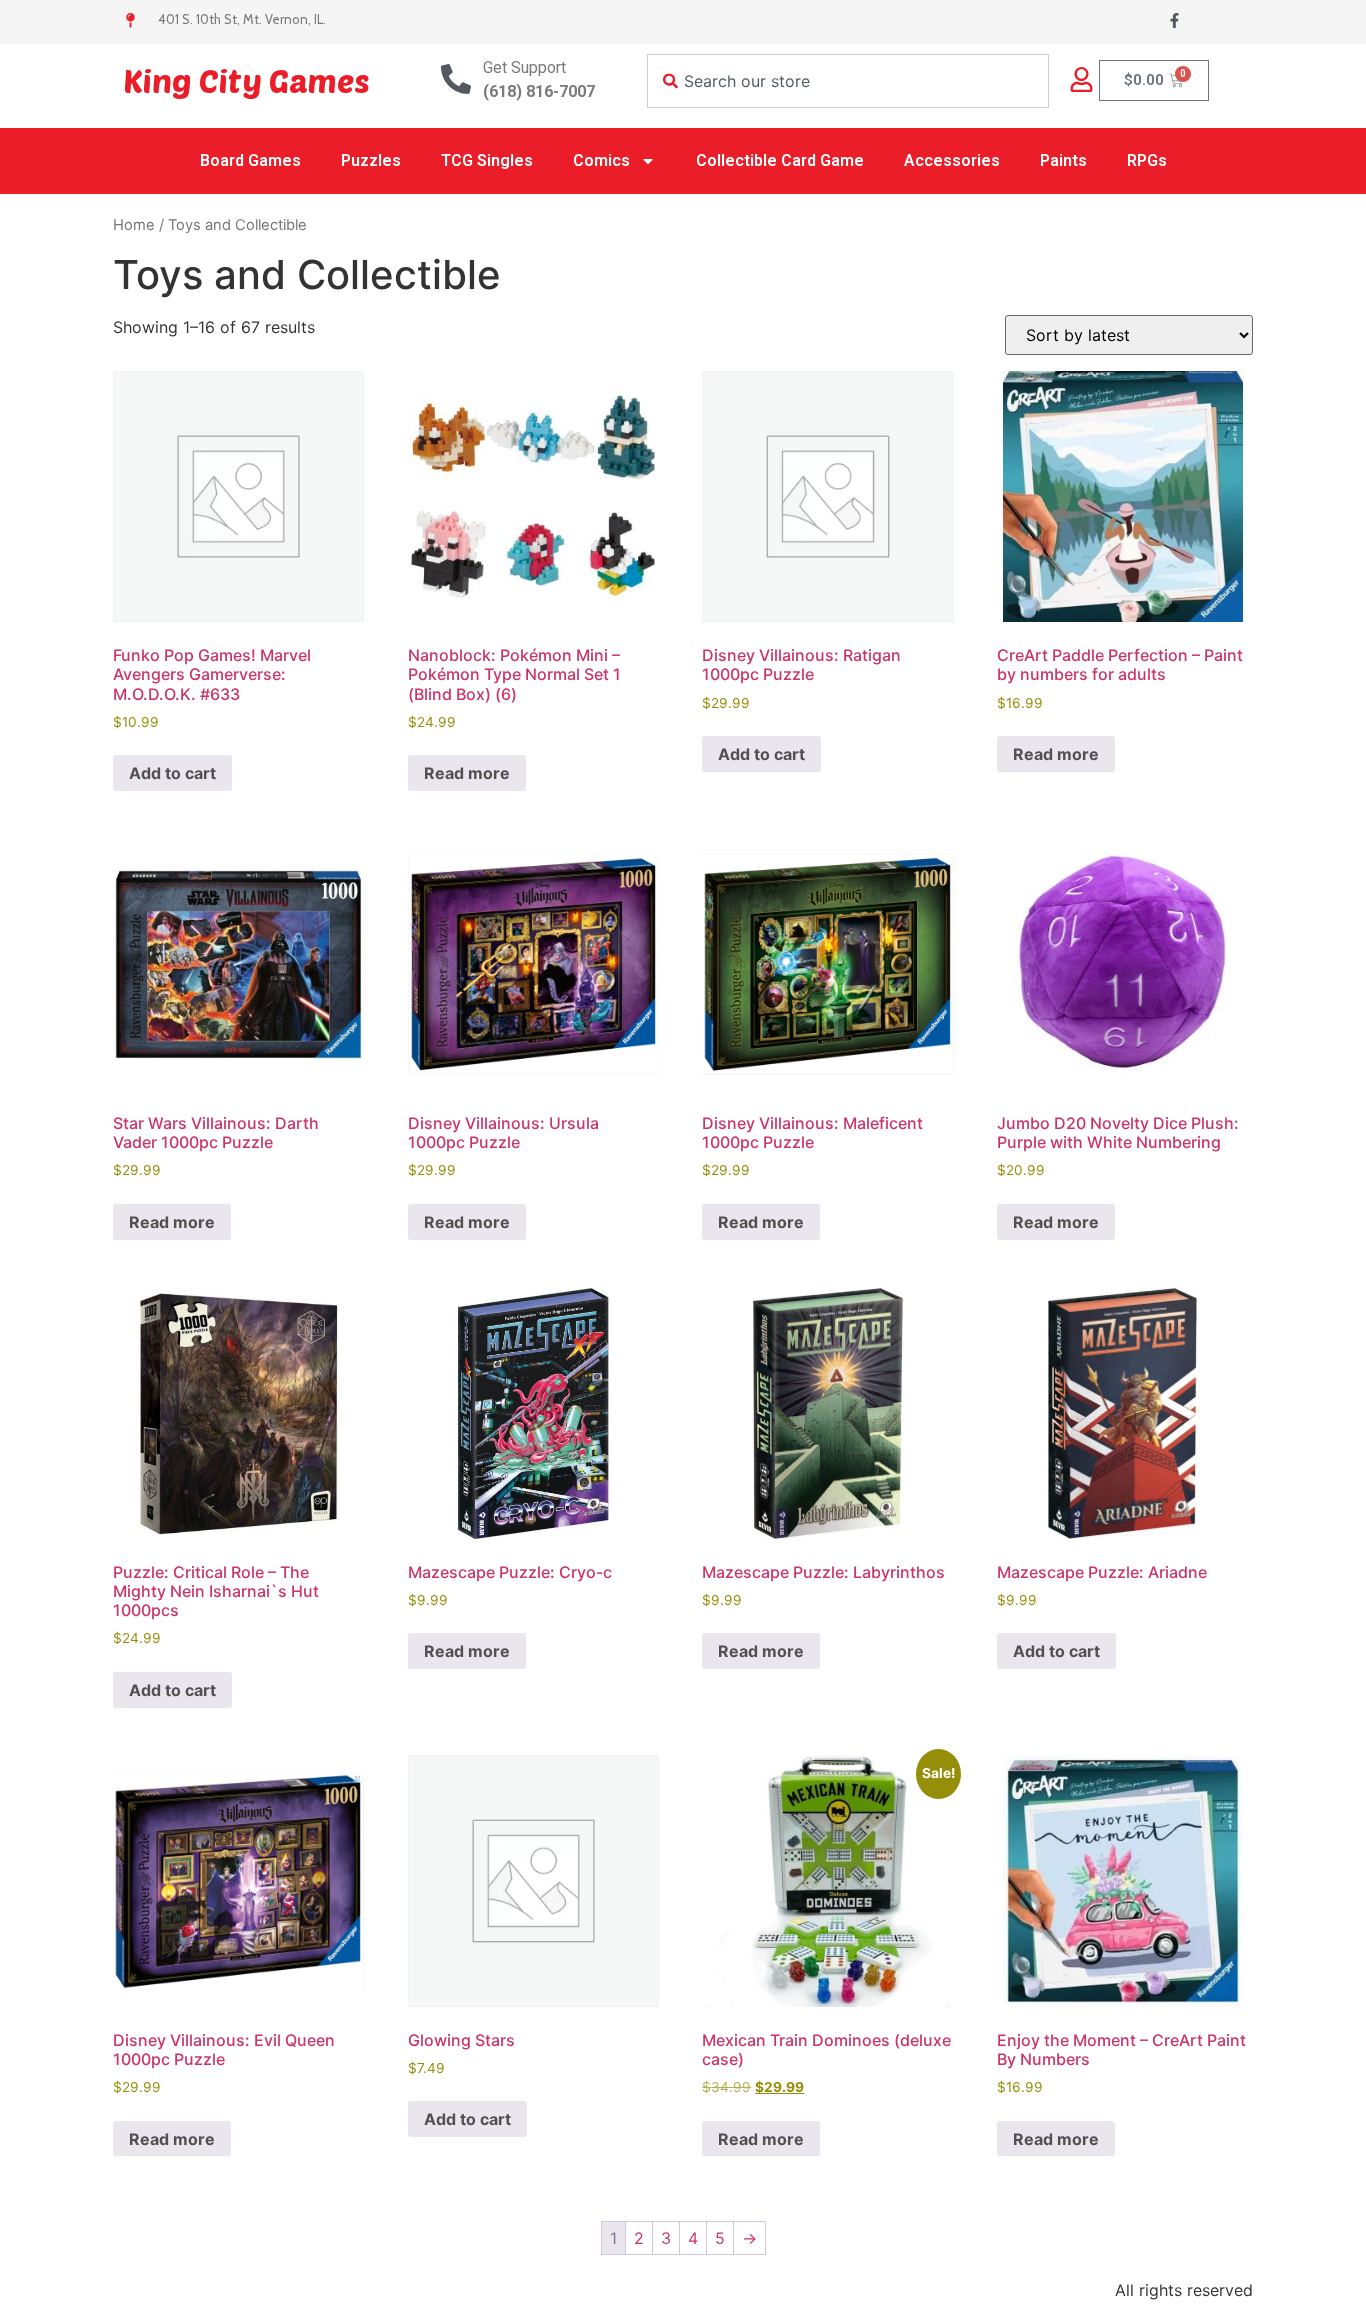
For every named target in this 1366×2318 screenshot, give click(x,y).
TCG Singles (487, 160)
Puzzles (371, 160)
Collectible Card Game (780, 160)
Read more (467, 773)
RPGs (1147, 160)
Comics (601, 160)
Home (134, 225)
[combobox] (848, 81)
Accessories (952, 160)
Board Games (250, 160)
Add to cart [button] (172, 773)
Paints (1063, 160)
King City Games (246, 80)
